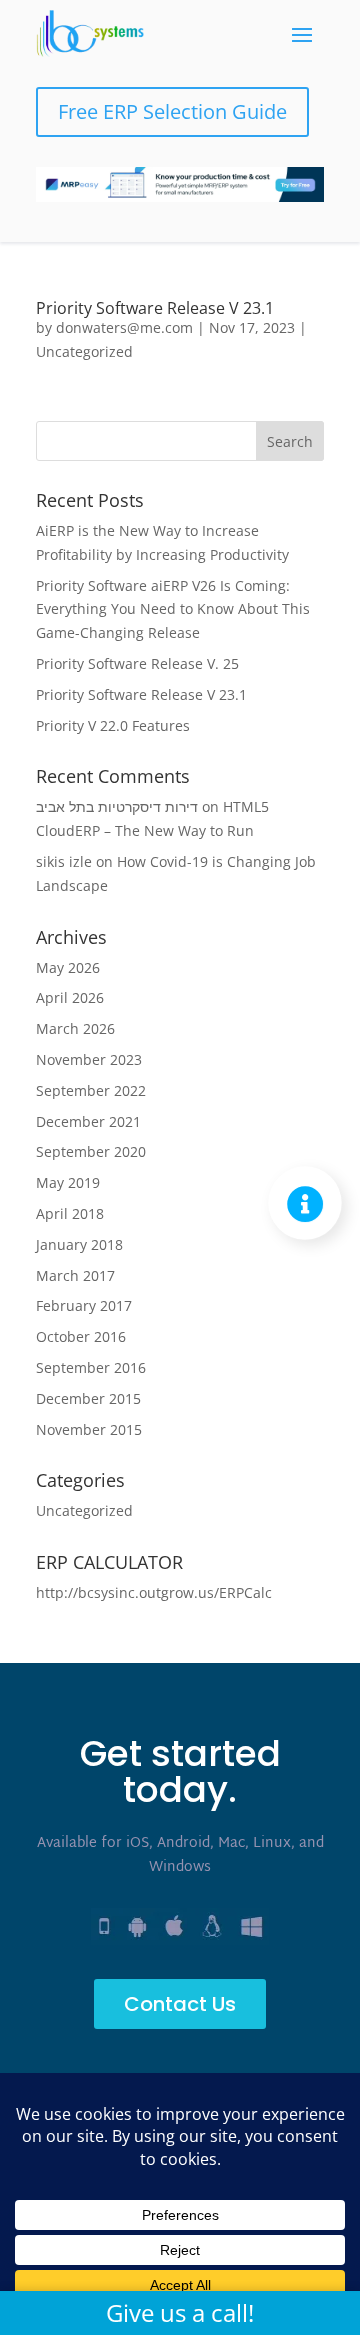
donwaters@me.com (124, 327)
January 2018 (79, 1244)
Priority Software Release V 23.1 (155, 308)
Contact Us (180, 2004)
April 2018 (70, 1213)
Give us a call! (180, 2312)
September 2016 (91, 1367)
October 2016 (81, 1336)
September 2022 (91, 1090)
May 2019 (68, 1182)
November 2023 (89, 1059)
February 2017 (84, 1305)
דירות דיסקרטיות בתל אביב (117, 806)
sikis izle (64, 861)
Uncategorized (84, 351)
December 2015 (88, 1398)
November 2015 (89, 1429)
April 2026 (70, 997)
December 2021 (88, 1121)
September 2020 (91, 1151)
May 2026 (68, 967)
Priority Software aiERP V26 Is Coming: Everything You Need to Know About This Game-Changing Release (173, 609)
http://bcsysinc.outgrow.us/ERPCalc (154, 1592)
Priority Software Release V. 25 (137, 663)
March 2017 (75, 1275)
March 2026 (75, 1028)
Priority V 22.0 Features (113, 725)
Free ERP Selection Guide (172, 111)
